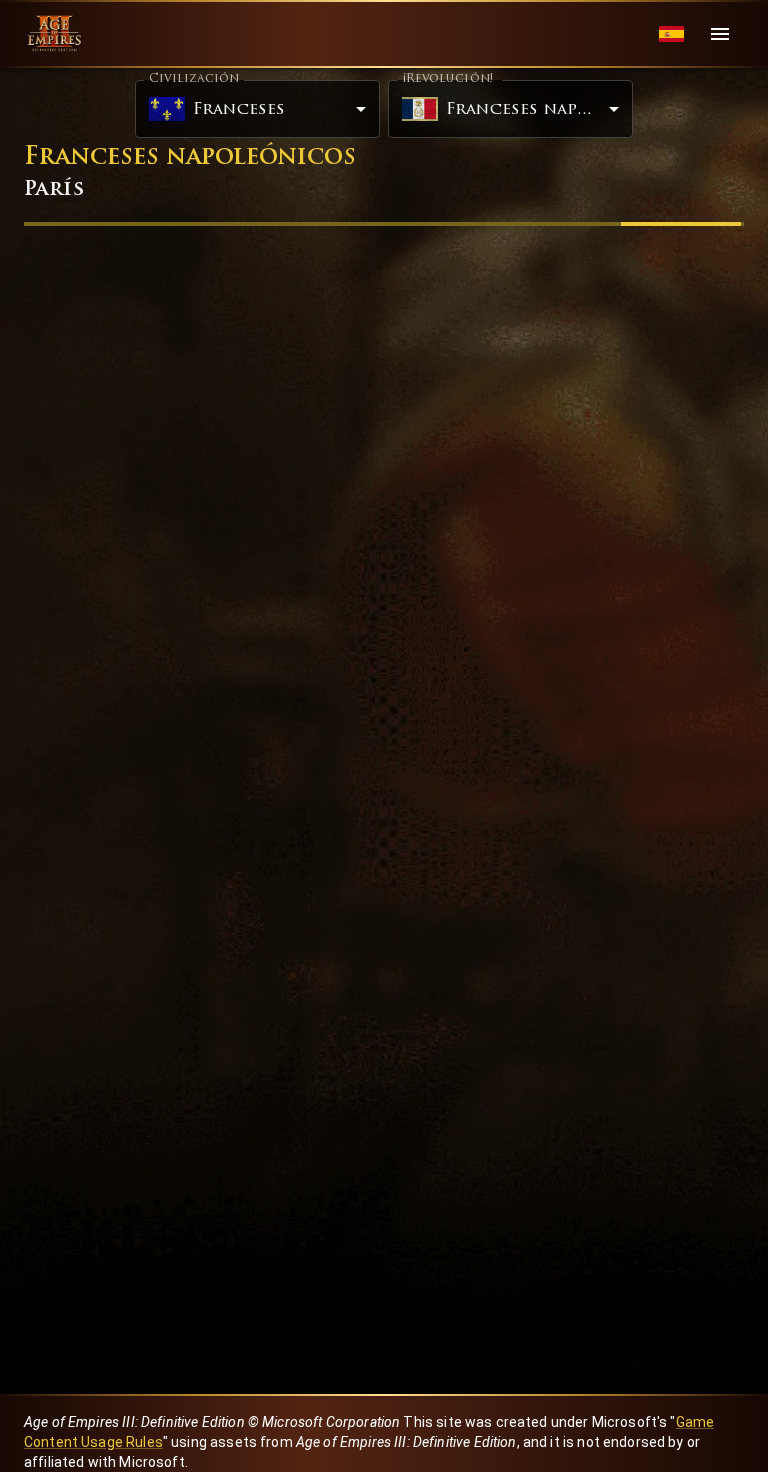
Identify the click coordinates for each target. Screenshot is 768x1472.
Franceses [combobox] (239, 110)
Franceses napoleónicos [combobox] (539, 110)
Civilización (194, 79)
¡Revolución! (447, 79)
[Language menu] (671, 34)
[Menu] (720, 34)
